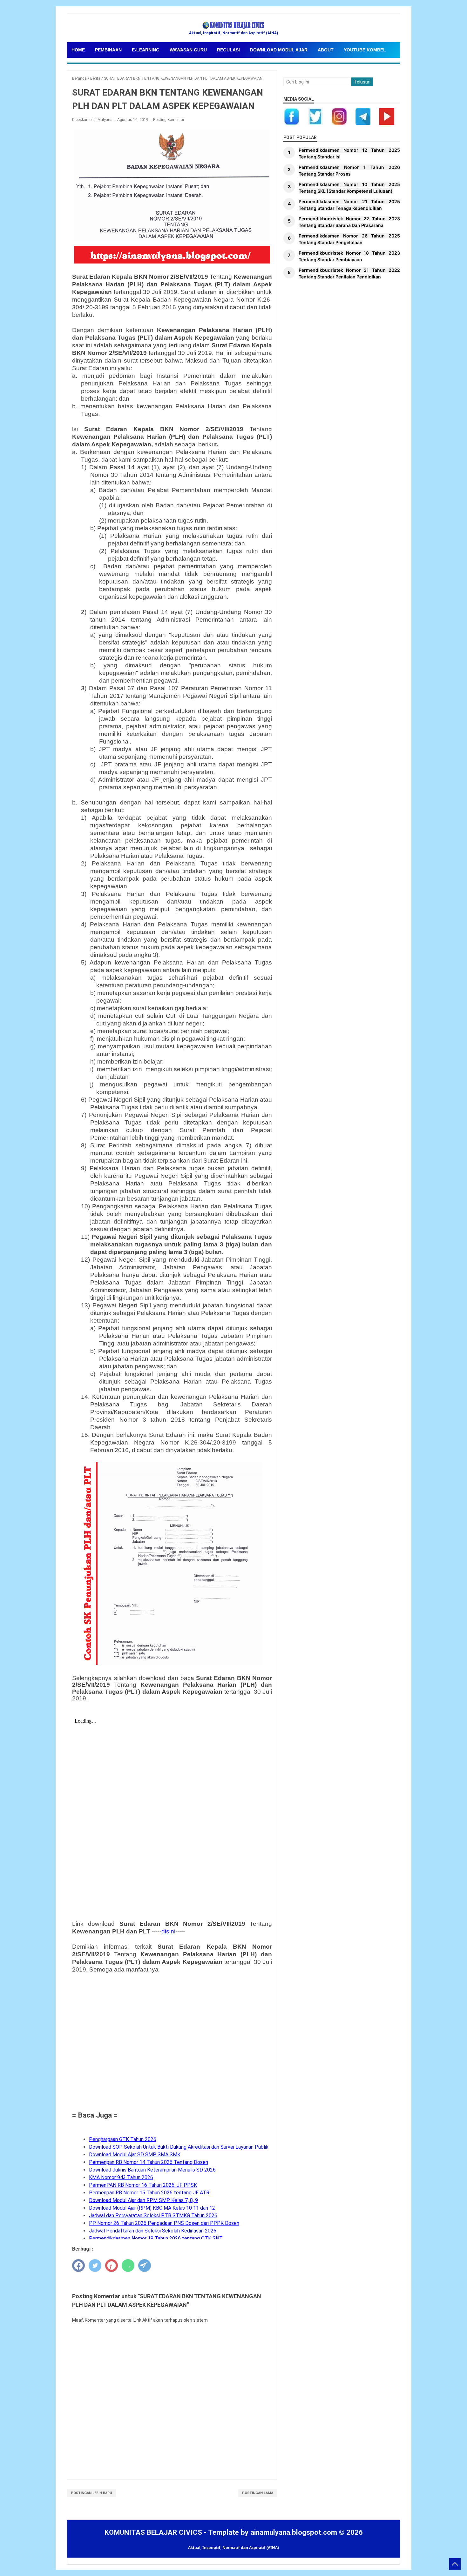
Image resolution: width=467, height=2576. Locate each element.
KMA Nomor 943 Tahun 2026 (121, 2177)
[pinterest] (112, 2266)
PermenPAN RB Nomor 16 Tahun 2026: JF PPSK (143, 2185)
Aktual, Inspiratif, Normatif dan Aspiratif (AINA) (233, 2548)
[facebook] (78, 2266)
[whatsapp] (128, 2266)
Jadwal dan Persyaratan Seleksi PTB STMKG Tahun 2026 (153, 2216)
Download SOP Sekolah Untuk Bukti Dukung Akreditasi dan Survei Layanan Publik (179, 2147)
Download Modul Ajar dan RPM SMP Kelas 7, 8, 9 (143, 2200)
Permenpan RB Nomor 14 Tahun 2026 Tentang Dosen (149, 2162)
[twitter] (95, 2266)
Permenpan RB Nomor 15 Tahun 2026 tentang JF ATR (149, 2193)
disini (168, 1931)
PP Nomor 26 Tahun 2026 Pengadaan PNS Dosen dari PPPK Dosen (164, 2223)
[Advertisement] (172, 2041)
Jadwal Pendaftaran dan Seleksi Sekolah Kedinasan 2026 (153, 2231)
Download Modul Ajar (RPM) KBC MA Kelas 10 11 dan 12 (152, 2208)
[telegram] (145, 2266)
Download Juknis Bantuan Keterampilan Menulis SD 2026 (152, 2170)
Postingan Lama (258, 2493)
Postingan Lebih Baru (91, 2493)
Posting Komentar (169, 120)
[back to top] (455, 2564)
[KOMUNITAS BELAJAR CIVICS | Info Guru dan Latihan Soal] (233, 25)
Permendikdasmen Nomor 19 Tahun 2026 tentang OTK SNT (156, 2238)
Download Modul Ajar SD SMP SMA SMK (135, 2155)
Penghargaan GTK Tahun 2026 (123, 2139)
